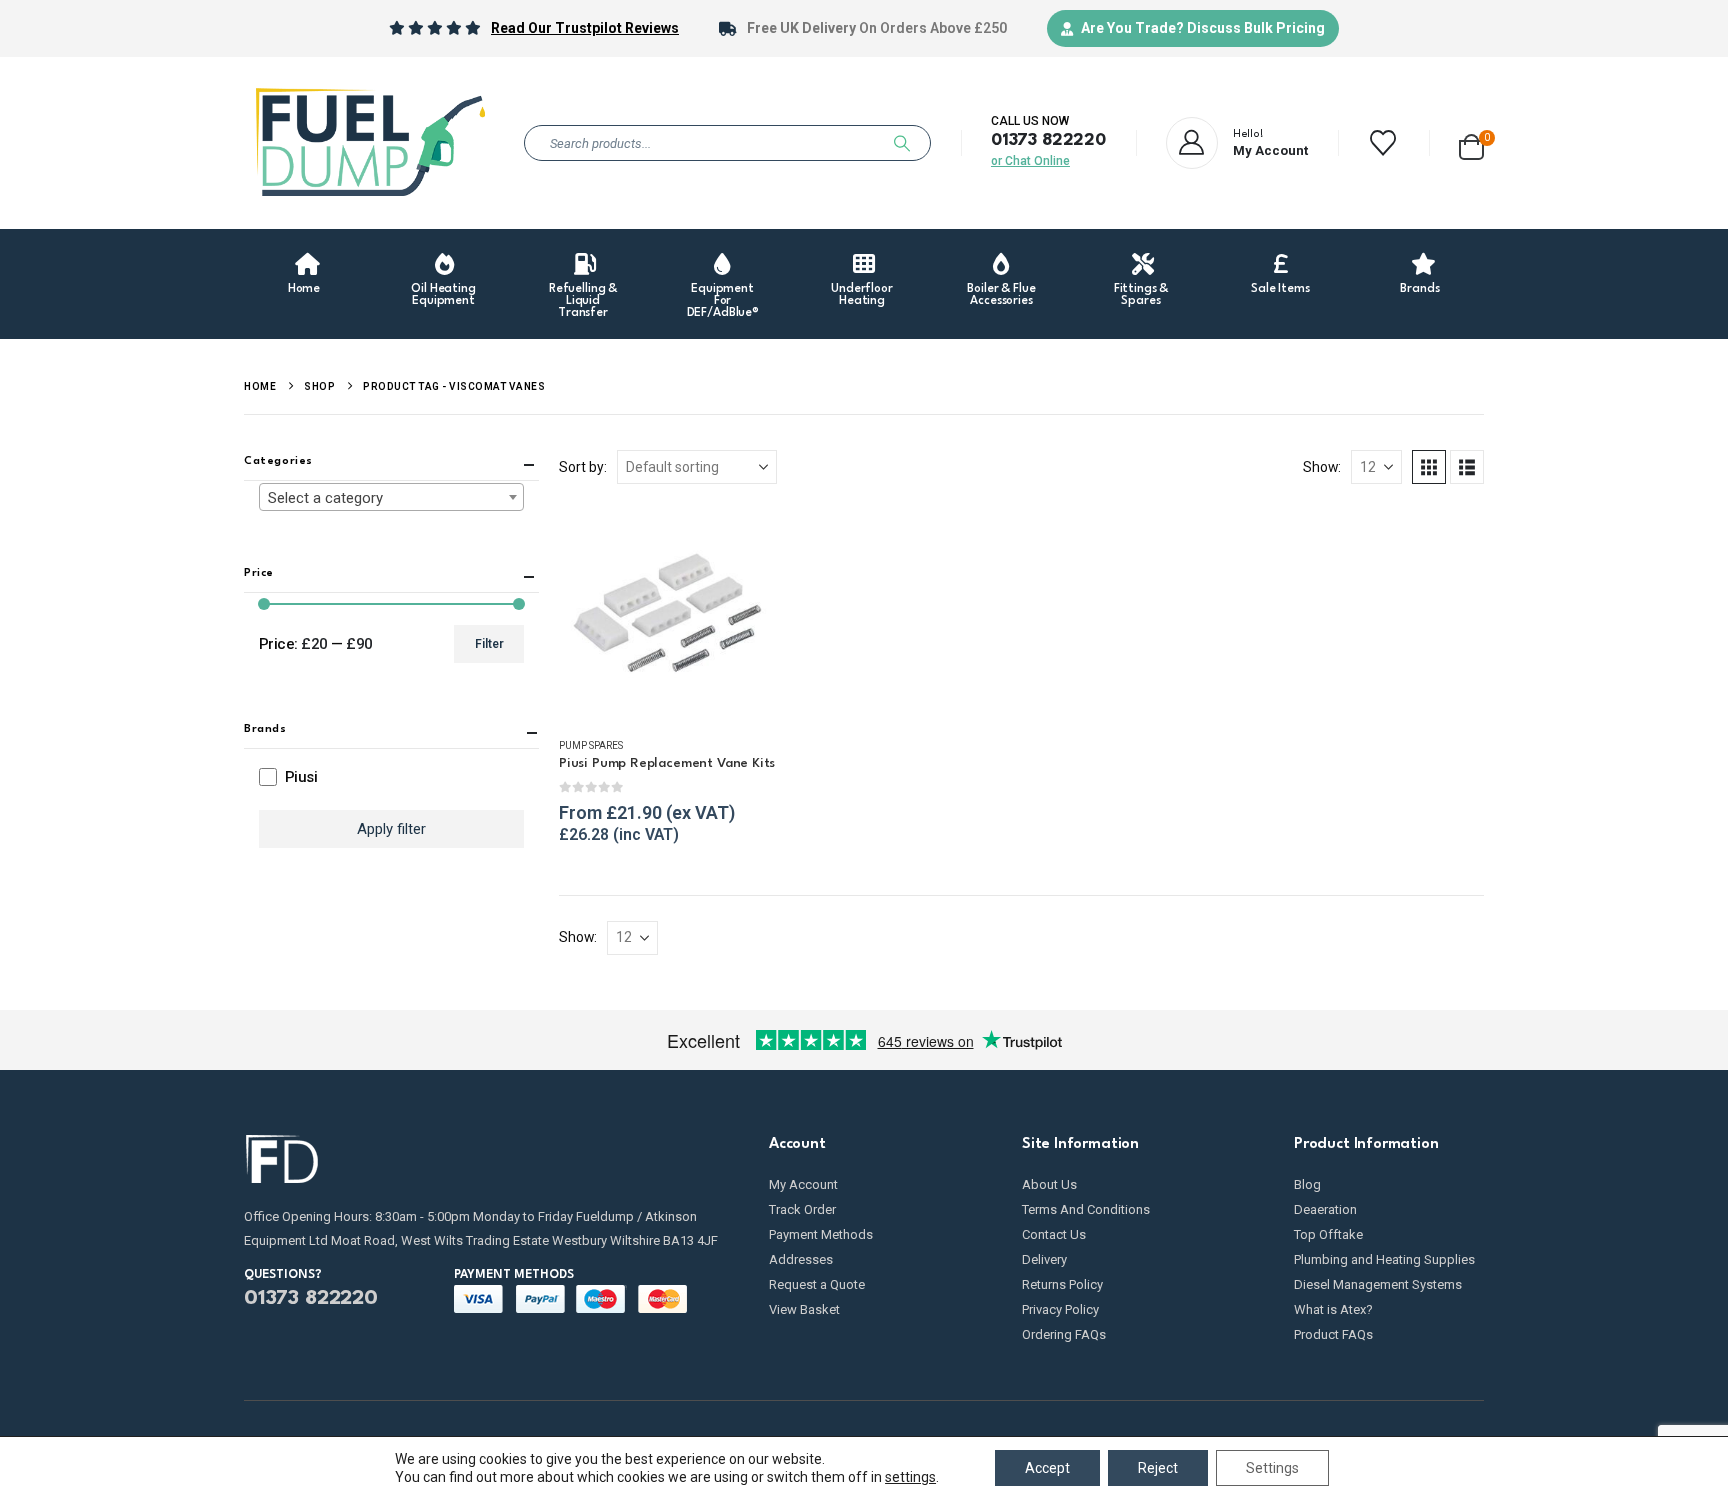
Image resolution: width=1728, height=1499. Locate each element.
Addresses (801, 1259)
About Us (1049, 1184)
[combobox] (391, 497)
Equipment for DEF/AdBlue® (723, 301)
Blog (1307, 1184)
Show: (1322, 467)
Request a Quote (817, 1284)
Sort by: (583, 467)
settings (910, 1477)
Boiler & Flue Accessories (1001, 295)
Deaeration (1325, 1209)
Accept (1047, 1468)
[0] (1471, 143)
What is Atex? (1333, 1309)
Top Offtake (1328, 1234)
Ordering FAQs (1064, 1334)
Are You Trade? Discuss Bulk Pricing (1203, 28)
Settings (1272, 1468)
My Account (803, 1184)
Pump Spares (591, 745)
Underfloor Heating (862, 295)
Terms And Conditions (1086, 1209)
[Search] (902, 143)
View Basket (804, 1309)
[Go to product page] (667, 612)
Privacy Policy (1060, 1309)
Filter (489, 644)
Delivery (1044, 1259)
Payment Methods (821, 1234)
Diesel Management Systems (1378, 1284)
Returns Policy (1062, 1284)
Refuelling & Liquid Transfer (583, 301)
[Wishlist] (1383, 143)
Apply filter (391, 829)
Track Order (802, 1209)
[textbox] (391, 498)
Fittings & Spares (1141, 295)
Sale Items (1280, 289)
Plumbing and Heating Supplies (1384, 1259)
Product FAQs (1333, 1334)
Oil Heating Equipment (443, 295)
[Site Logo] (369, 143)
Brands (1419, 289)
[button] (1429, 467)
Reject (1158, 1468)
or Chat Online (1030, 161)
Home (304, 289)
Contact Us (1054, 1234)
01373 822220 (1048, 140)
